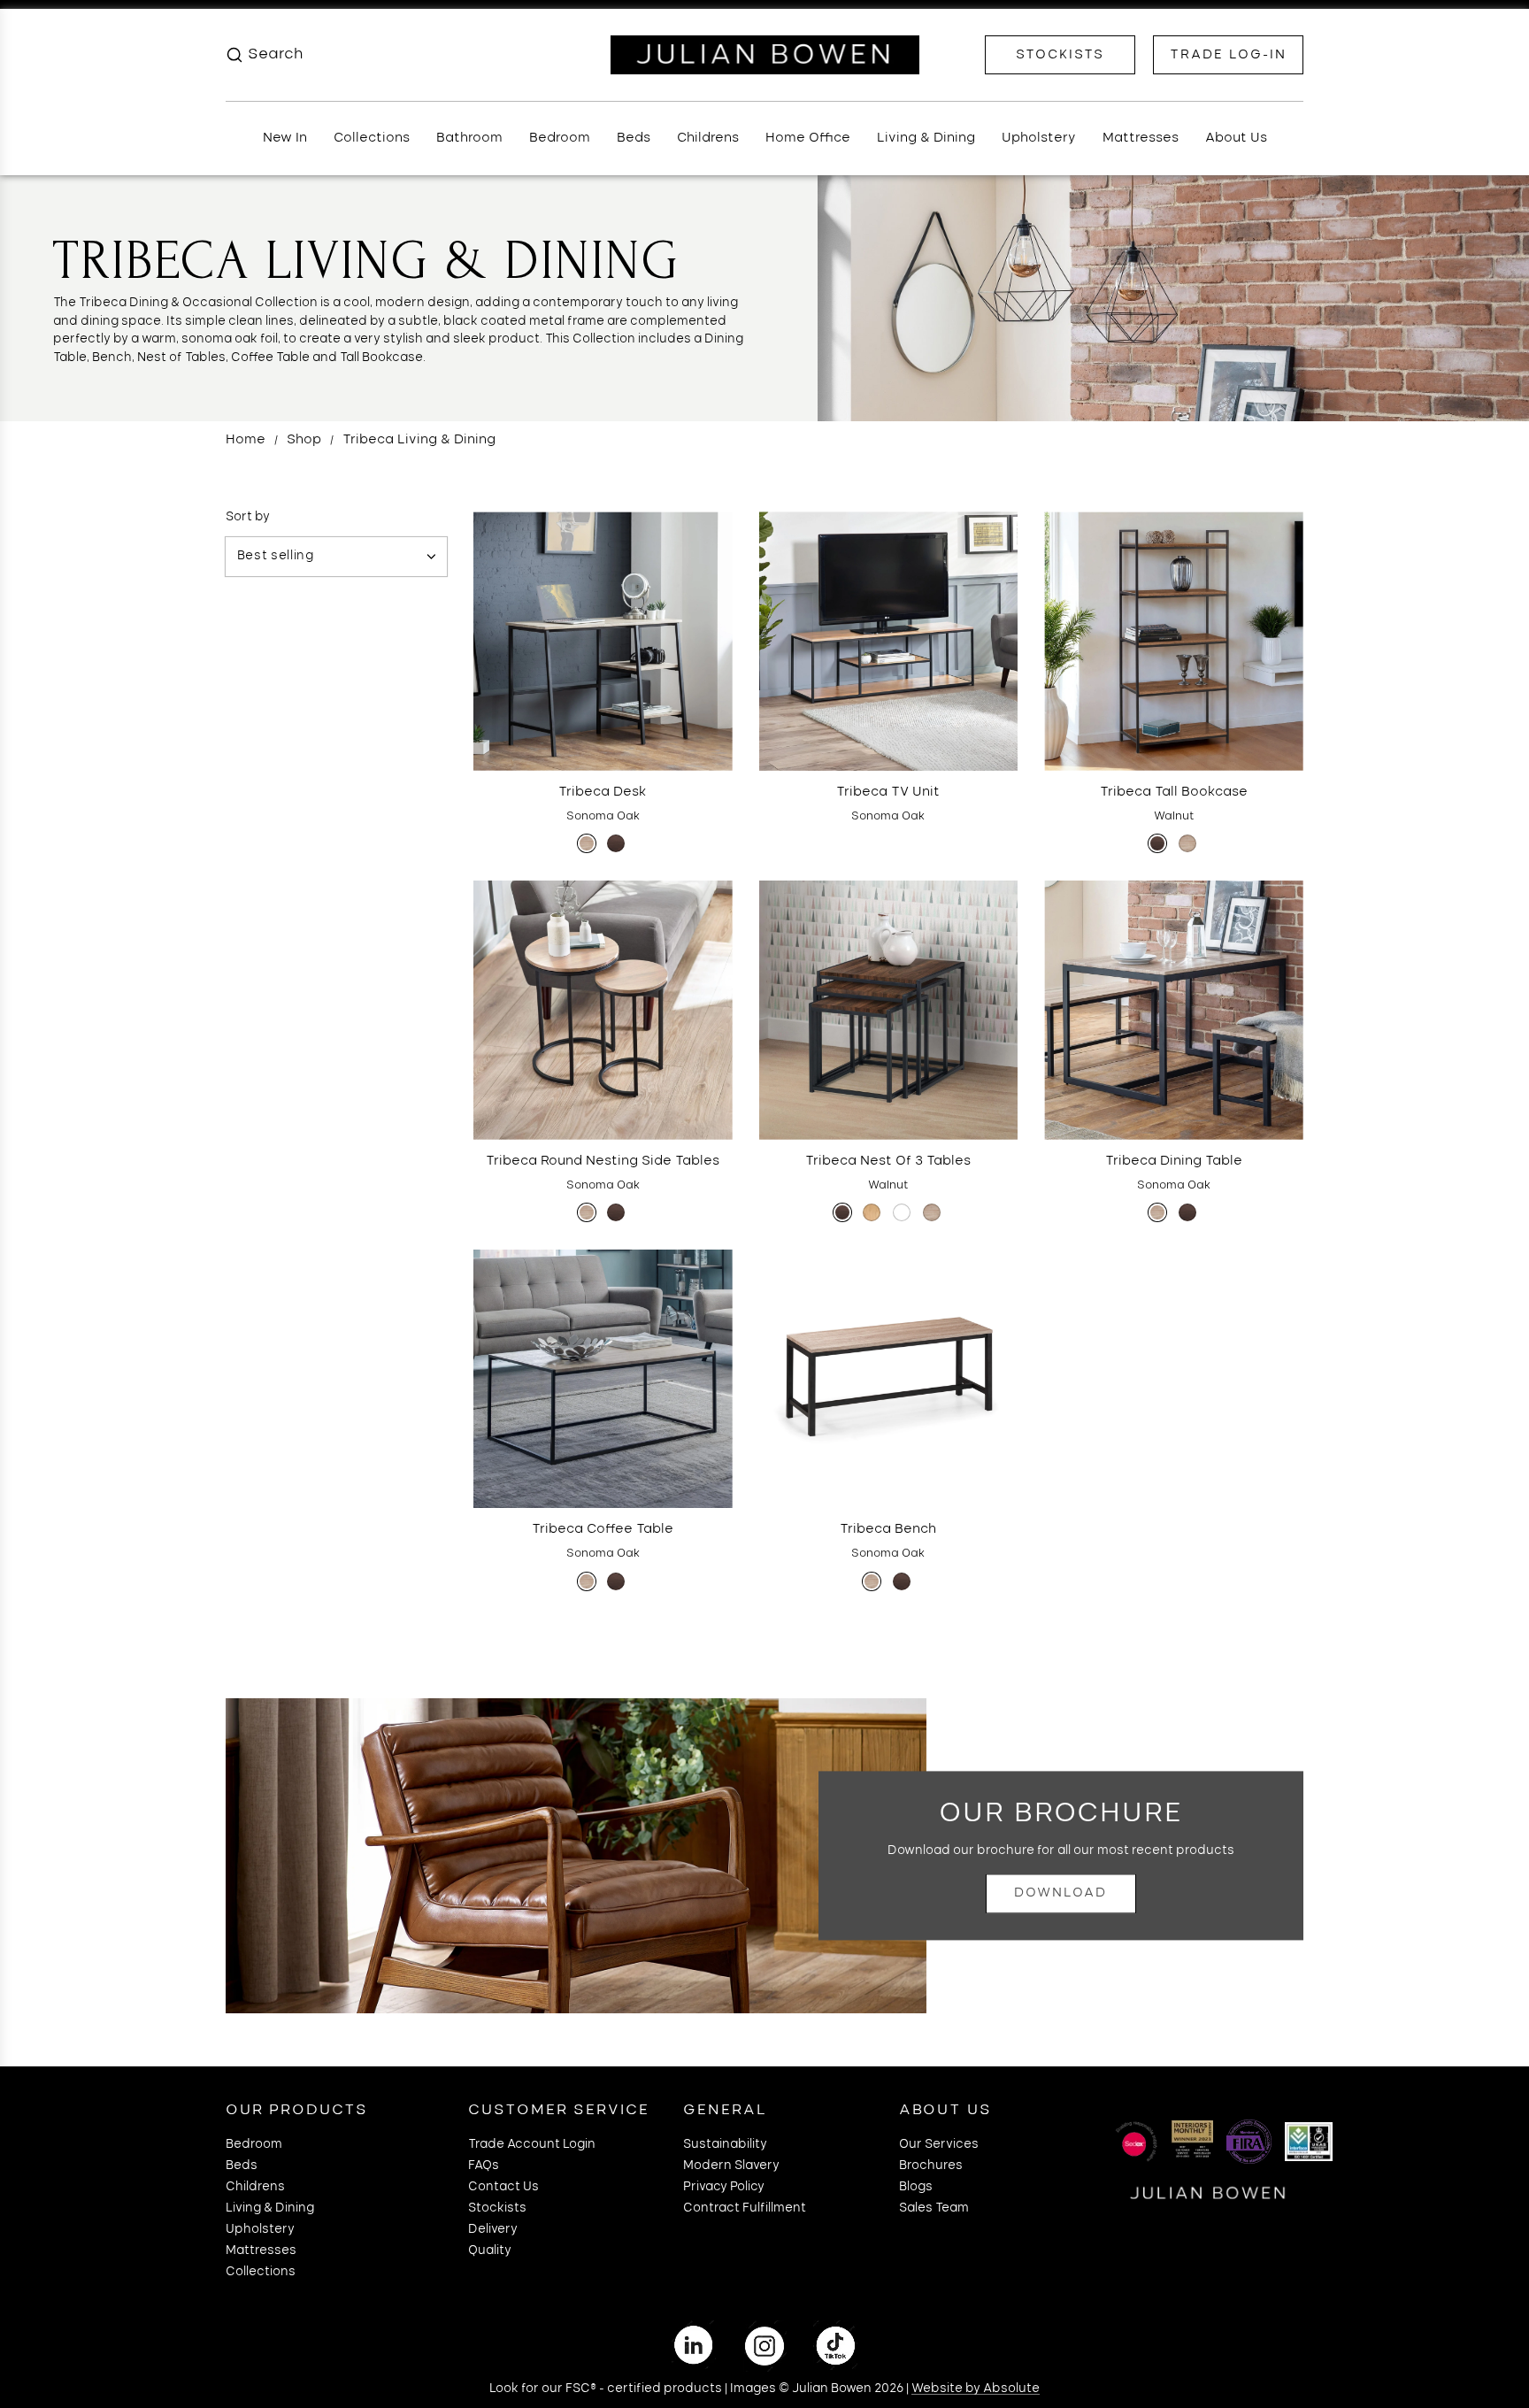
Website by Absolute (976, 2389)
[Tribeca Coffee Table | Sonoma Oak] (587, 1581)
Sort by (248, 517)
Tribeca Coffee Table (603, 1529)
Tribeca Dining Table (1174, 1161)
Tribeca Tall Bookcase (1174, 792)
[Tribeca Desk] (603, 641)
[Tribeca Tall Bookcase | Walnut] (1157, 843)
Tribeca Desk (603, 792)
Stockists (1060, 55)
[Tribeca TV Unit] (889, 641)
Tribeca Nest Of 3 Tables (888, 1161)
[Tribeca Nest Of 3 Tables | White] (902, 1212)
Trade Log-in (1228, 55)
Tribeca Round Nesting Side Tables (603, 1161)
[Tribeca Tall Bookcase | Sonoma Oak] (1187, 843)
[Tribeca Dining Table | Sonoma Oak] (1157, 1212)
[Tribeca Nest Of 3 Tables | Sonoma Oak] (932, 1212)
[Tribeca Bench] (889, 1379)
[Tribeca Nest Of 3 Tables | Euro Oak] (872, 1212)
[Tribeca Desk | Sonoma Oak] (587, 843)
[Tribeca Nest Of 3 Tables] (889, 1010)
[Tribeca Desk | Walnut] (616, 843)
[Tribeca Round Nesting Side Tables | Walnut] (616, 1212)
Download (1060, 1894)
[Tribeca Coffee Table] (603, 1379)
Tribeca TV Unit (888, 792)
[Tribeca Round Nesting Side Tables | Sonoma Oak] (587, 1212)
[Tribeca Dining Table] (1174, 1010)
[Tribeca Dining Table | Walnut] (1187, 1212)
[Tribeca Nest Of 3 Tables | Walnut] (842, 1212)
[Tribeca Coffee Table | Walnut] (616, 1581)
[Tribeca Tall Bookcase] (1174, 641)
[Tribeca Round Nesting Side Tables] (603, 1010)
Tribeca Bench (888, 1529)
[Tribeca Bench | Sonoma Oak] (872, 1581)
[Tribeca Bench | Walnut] (902, 1581)
